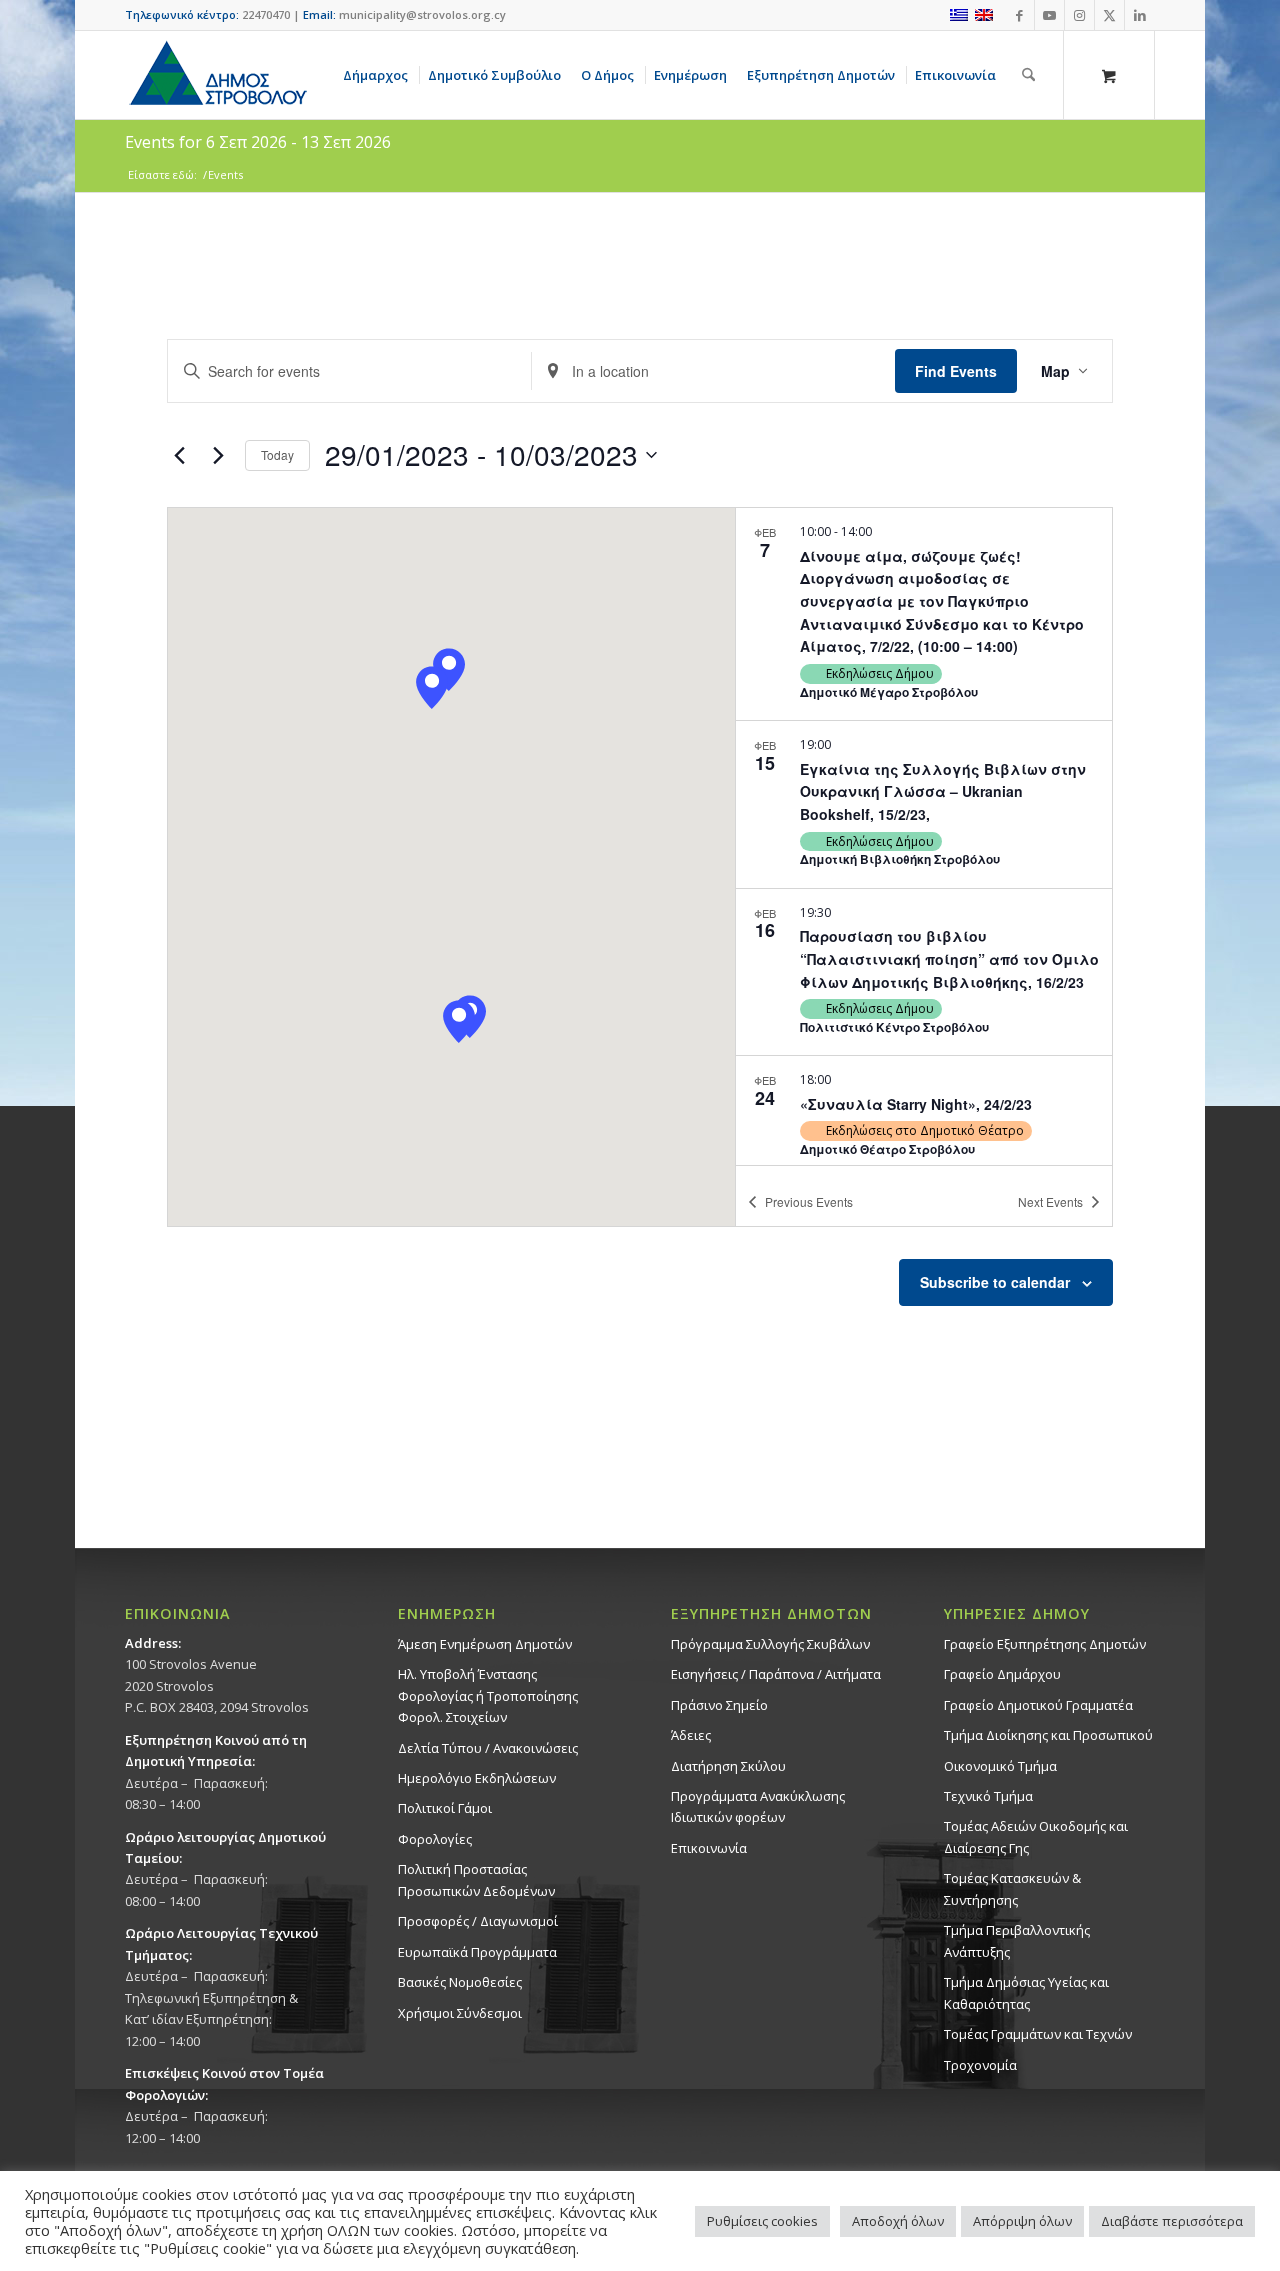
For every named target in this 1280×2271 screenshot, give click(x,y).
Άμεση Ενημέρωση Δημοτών (485, 1644)
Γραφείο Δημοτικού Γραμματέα (1038, 1705)
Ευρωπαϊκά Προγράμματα (477, 1952)
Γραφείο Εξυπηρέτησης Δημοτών (1045, 1644)
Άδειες (691, 1735)
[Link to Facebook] (1019, 15)
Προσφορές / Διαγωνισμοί (478, 1921)
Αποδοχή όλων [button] (898, 2221)
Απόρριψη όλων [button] (1022, 2221)
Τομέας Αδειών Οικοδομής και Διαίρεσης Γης (1036, 1836)
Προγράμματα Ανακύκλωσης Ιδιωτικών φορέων (758, 1806)
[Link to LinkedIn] (1140, 15)
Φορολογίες (435, 1839)
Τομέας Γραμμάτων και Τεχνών (1038, 2034)
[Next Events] (218, 455)
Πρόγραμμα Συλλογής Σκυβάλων (770, 1644)
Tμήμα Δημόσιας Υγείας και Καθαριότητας (1026, 1992)
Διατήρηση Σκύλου (728, 1766)
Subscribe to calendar (995, 1282)
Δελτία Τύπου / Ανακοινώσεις (488, 1748)
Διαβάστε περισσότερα (1172, 2221)
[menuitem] (379, 75)
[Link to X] (1109, 15)
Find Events (956, 371)
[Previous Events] (179, 455)
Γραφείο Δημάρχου (1002, 1674)
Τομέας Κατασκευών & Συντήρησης (1012, 1888)
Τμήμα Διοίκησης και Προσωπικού (1048, 1735)
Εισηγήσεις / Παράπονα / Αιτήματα (776, 1674)
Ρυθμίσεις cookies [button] (762, 2221)
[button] (459, 1021)
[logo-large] (217, 75)
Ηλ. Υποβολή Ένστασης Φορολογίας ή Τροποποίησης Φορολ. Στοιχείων (488, 1695)
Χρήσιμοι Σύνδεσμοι (460, 2013)
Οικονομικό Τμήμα (1000, 1766)
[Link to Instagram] (1079, 15)
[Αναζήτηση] (1028, 75)
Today (277, 454)
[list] (924, 836)
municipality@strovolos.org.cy (422, 14)
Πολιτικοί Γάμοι (445, 1808)
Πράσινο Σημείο (719, 1705)
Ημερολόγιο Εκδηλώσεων (477, 1778)
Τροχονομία (980, 2065)
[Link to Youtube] (1049, 15)
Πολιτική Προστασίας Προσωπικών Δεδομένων (476, 1879)
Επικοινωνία (709, 1848)
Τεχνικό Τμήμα (988, 1796)
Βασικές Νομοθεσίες (460, 1982)
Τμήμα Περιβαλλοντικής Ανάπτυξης (1017, 1940)
